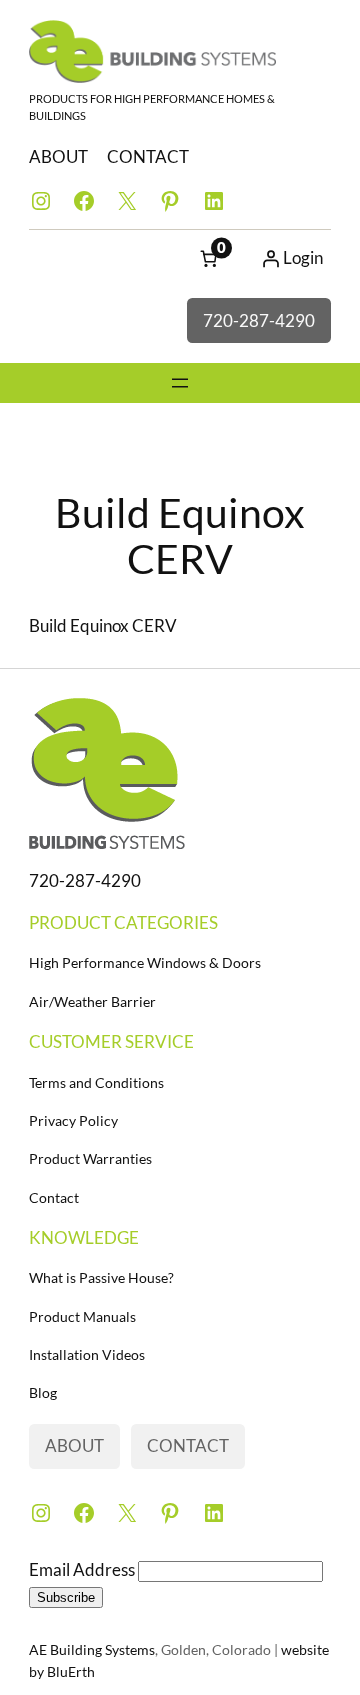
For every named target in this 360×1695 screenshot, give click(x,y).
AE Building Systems (92, 1649)
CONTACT (148, 156)
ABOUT (58, 156)
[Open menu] (180, 383)
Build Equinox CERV (103, 625)
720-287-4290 (259, 320)
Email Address (83, 1569)
